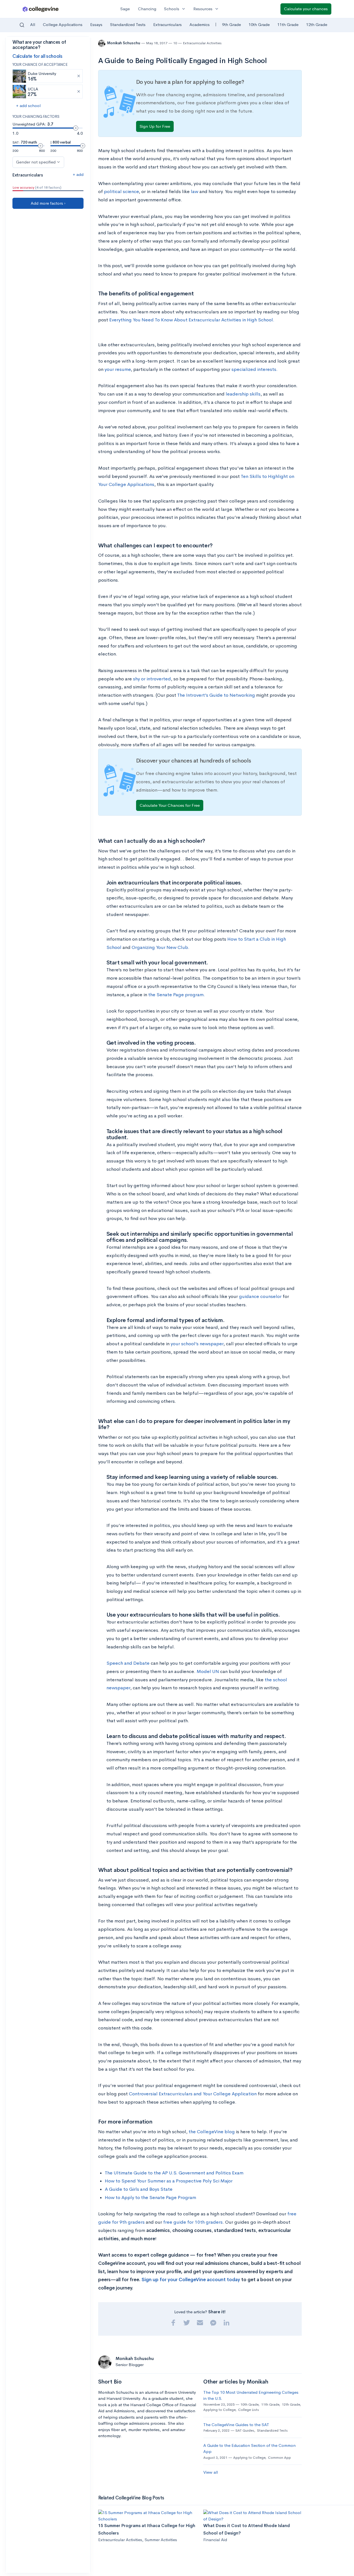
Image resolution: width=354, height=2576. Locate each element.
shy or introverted (152, 679)
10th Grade (259, 24)
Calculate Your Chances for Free (170, 805)
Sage (125, 9)
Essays (96, 24)
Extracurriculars (167, 24)
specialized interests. (255, 369)
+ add (78, 174)
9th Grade (231, 24)
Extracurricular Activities (202, 43)
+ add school (28, 106)
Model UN (208, 1671)
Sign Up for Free (155, 126)
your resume (118, 369)
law (195, 192)
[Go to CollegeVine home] (41, 9)
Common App (279, 2457)
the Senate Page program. (177, 995)
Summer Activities (161, 2540)
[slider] (76, 128)
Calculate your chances (306, 9)
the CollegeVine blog (212, 2132)
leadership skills (243, 394)
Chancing (147, 9)
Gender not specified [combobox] (36, 162)
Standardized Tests (128, 24)
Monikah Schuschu (124, 43)
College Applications (63, 24)
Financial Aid (215, 2540)
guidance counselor (260, 1296)
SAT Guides (245, 2430)
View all (211, 2472)
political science (121, 192)
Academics (200, 24)
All (33, 24)
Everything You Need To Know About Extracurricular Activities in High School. (192, 320)
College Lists (248, 2410)
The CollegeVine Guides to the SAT (236, 2425)
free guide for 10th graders (193, 2222)
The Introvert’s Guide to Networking (216, 695)
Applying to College (219, 2410)
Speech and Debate (128, 1663)
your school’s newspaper (197, 1344)
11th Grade (288, 24)
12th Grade (317, 24)
